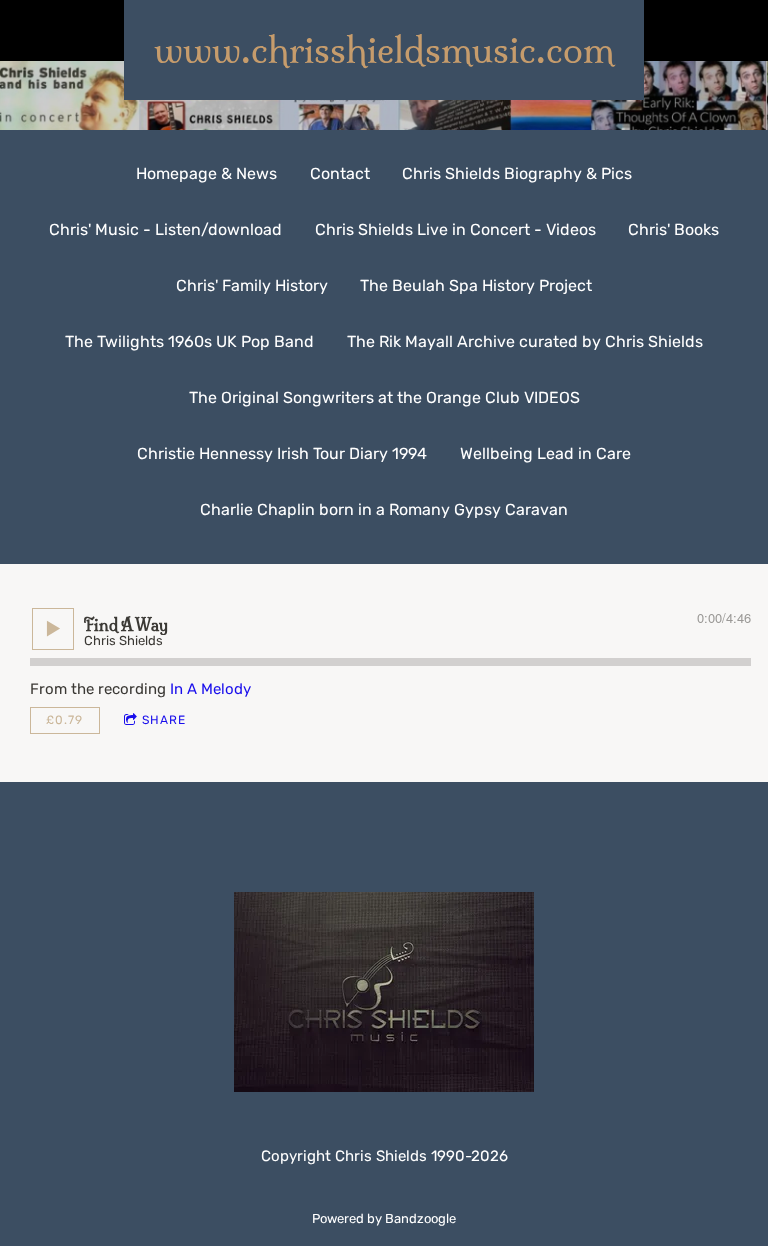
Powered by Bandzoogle (384, 1218)
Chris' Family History (252, 285)
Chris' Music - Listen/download (165, 229)
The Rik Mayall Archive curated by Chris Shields (525, 341)
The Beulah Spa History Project (476, 285)
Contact (340, 173)
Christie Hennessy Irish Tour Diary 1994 (282, 453)
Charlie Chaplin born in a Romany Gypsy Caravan (384, 509)
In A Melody (210, 689)
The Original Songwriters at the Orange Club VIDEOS (384, 397)
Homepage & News (206, 173)
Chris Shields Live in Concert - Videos (455, 229)
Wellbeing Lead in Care (545, 453)
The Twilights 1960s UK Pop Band (189, 341)
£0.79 (64, 720)
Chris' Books (673, 229)
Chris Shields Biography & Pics (517, 173)
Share (164, 720)
